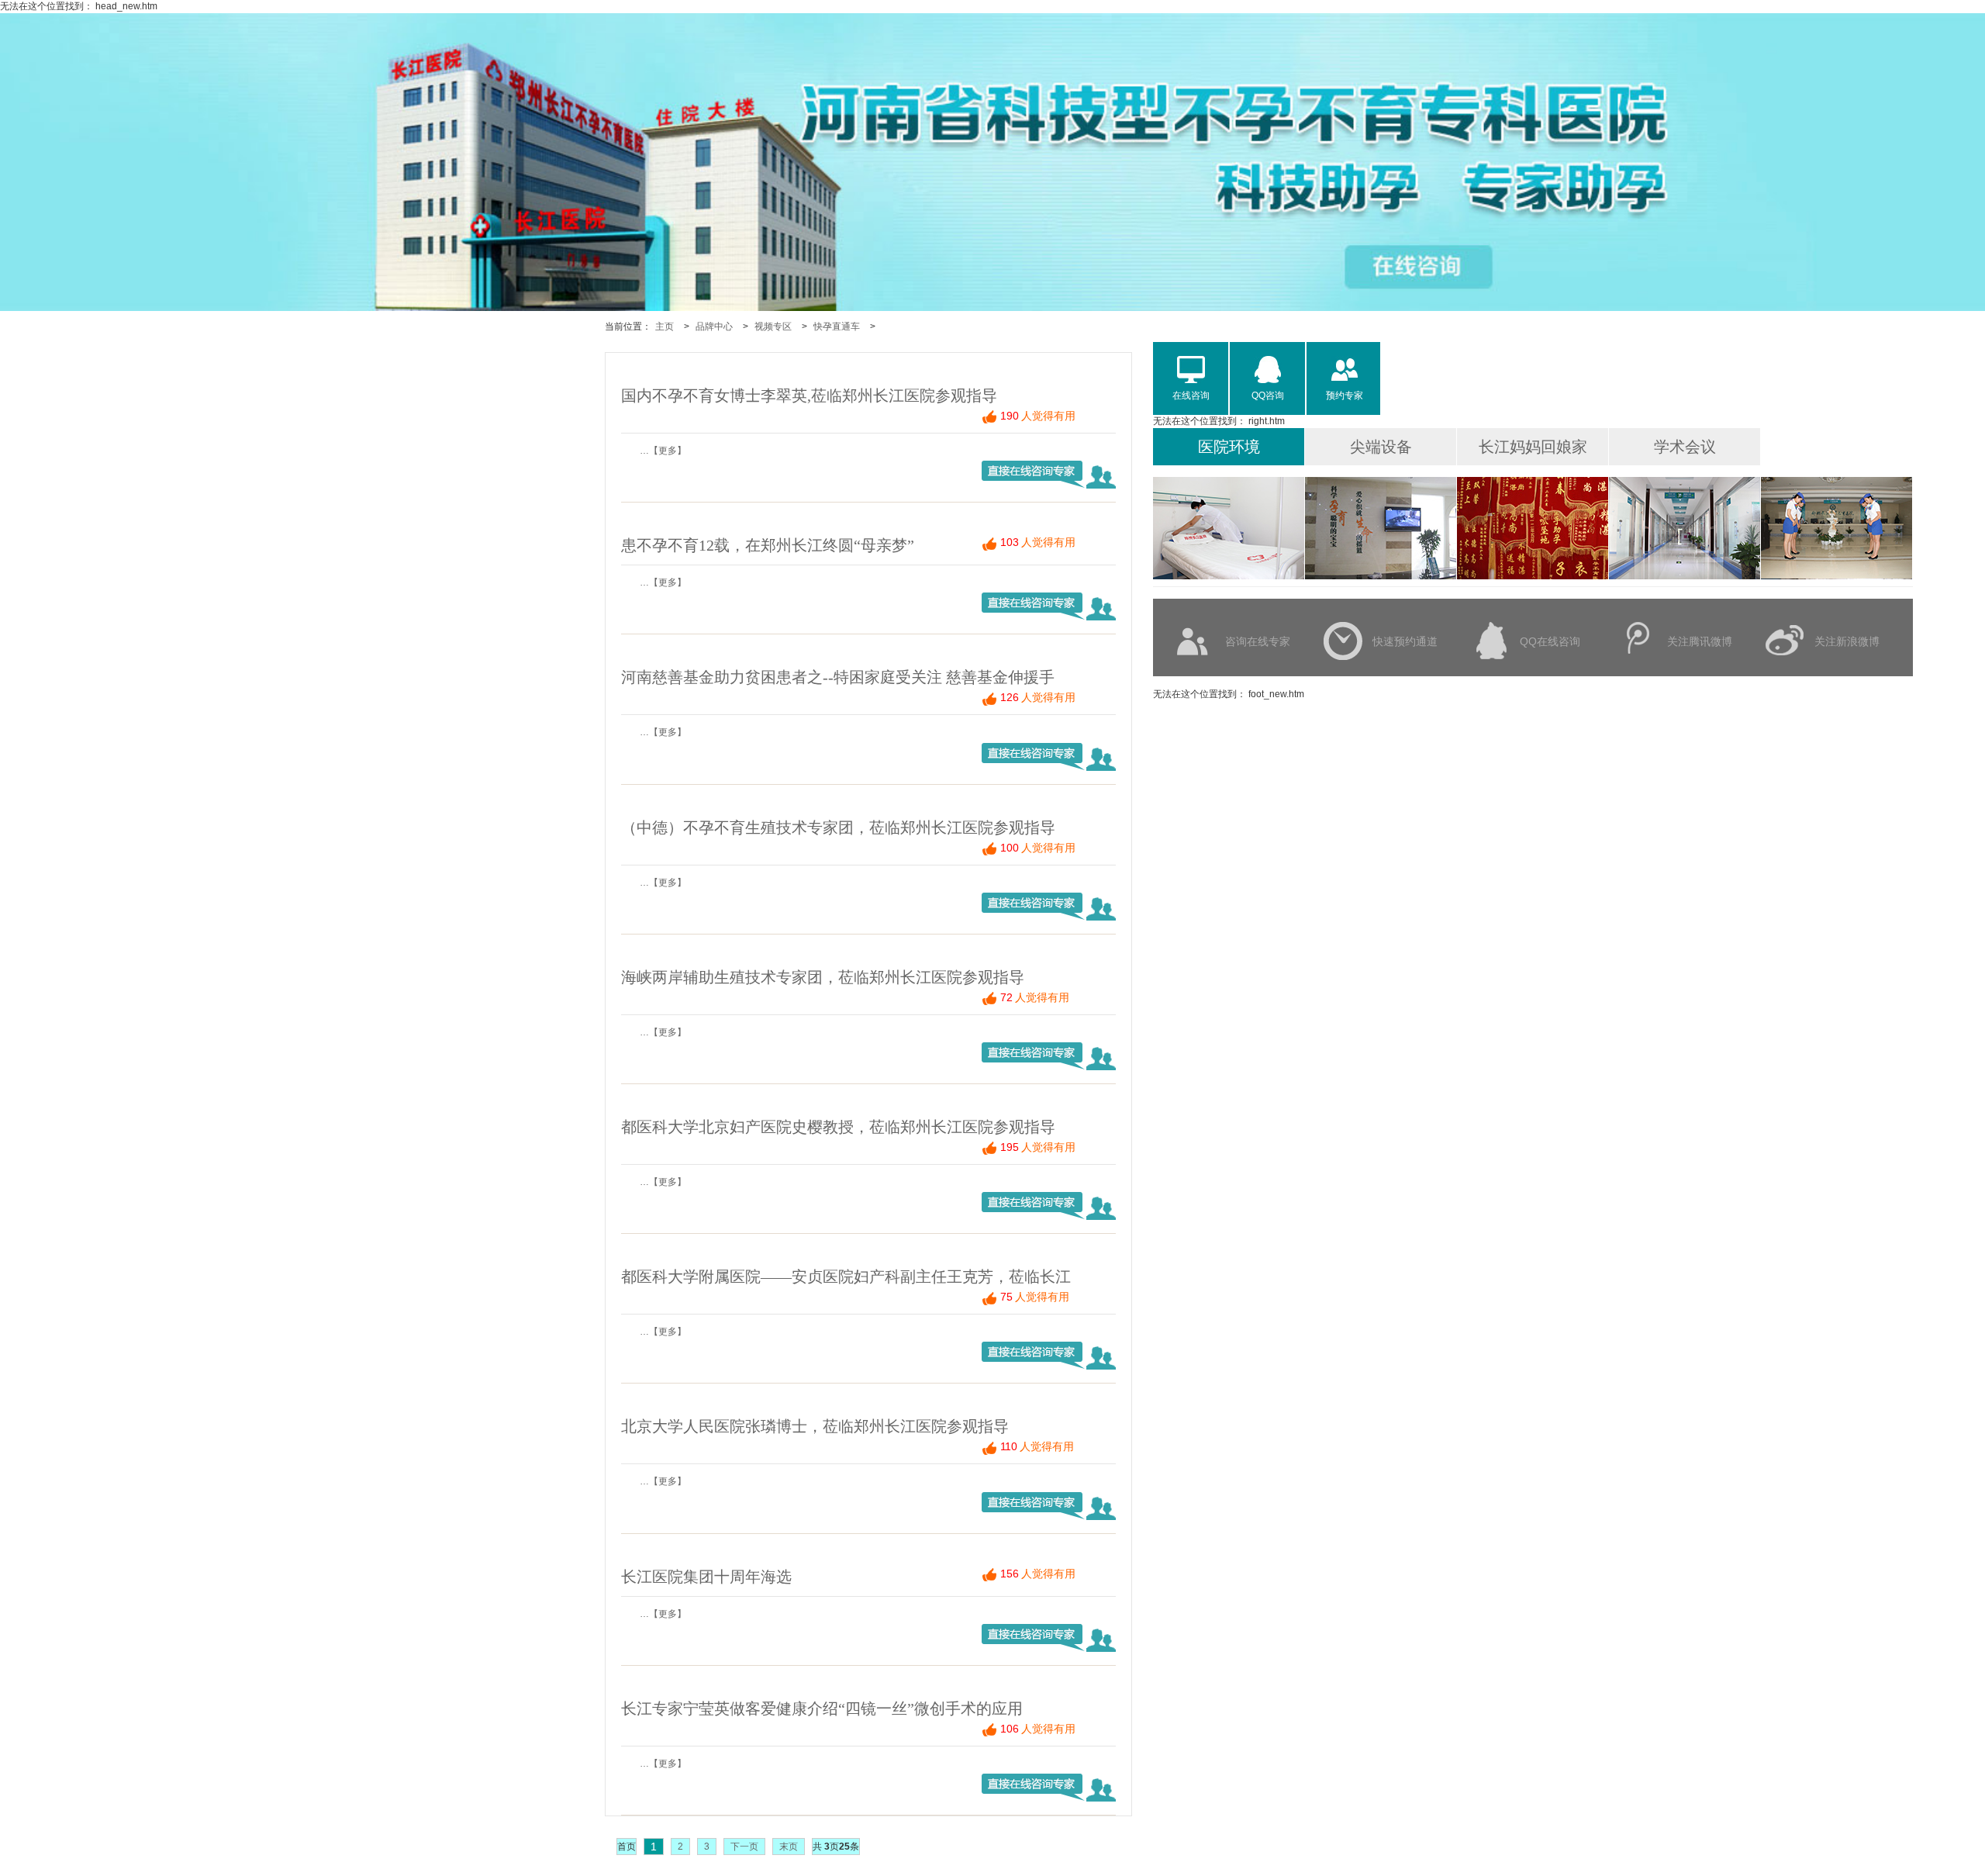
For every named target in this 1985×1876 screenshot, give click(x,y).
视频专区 (773, 326)
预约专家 (1345, 396)
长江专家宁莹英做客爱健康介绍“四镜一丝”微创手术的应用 (822, 1708)
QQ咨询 (1268, 396)
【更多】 (668, 451)
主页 (665, 326)
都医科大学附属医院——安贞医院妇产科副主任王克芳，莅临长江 (846, 1277)
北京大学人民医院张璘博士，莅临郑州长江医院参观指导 (815, 1426)
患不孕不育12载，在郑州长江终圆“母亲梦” (768, 545)
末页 (789, 1847)
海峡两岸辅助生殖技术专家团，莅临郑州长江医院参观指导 (823, 977)
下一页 (744, 1847)
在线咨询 (1191, 396)
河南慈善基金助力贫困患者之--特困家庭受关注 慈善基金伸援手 (838, 677)
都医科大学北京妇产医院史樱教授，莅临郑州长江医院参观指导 (838, 1127)
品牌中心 (714, 326)
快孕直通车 (837, 326)
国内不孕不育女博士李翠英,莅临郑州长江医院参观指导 (809, 396)
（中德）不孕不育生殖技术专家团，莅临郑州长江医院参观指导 (838, 827)
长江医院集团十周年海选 (706, 1577)
